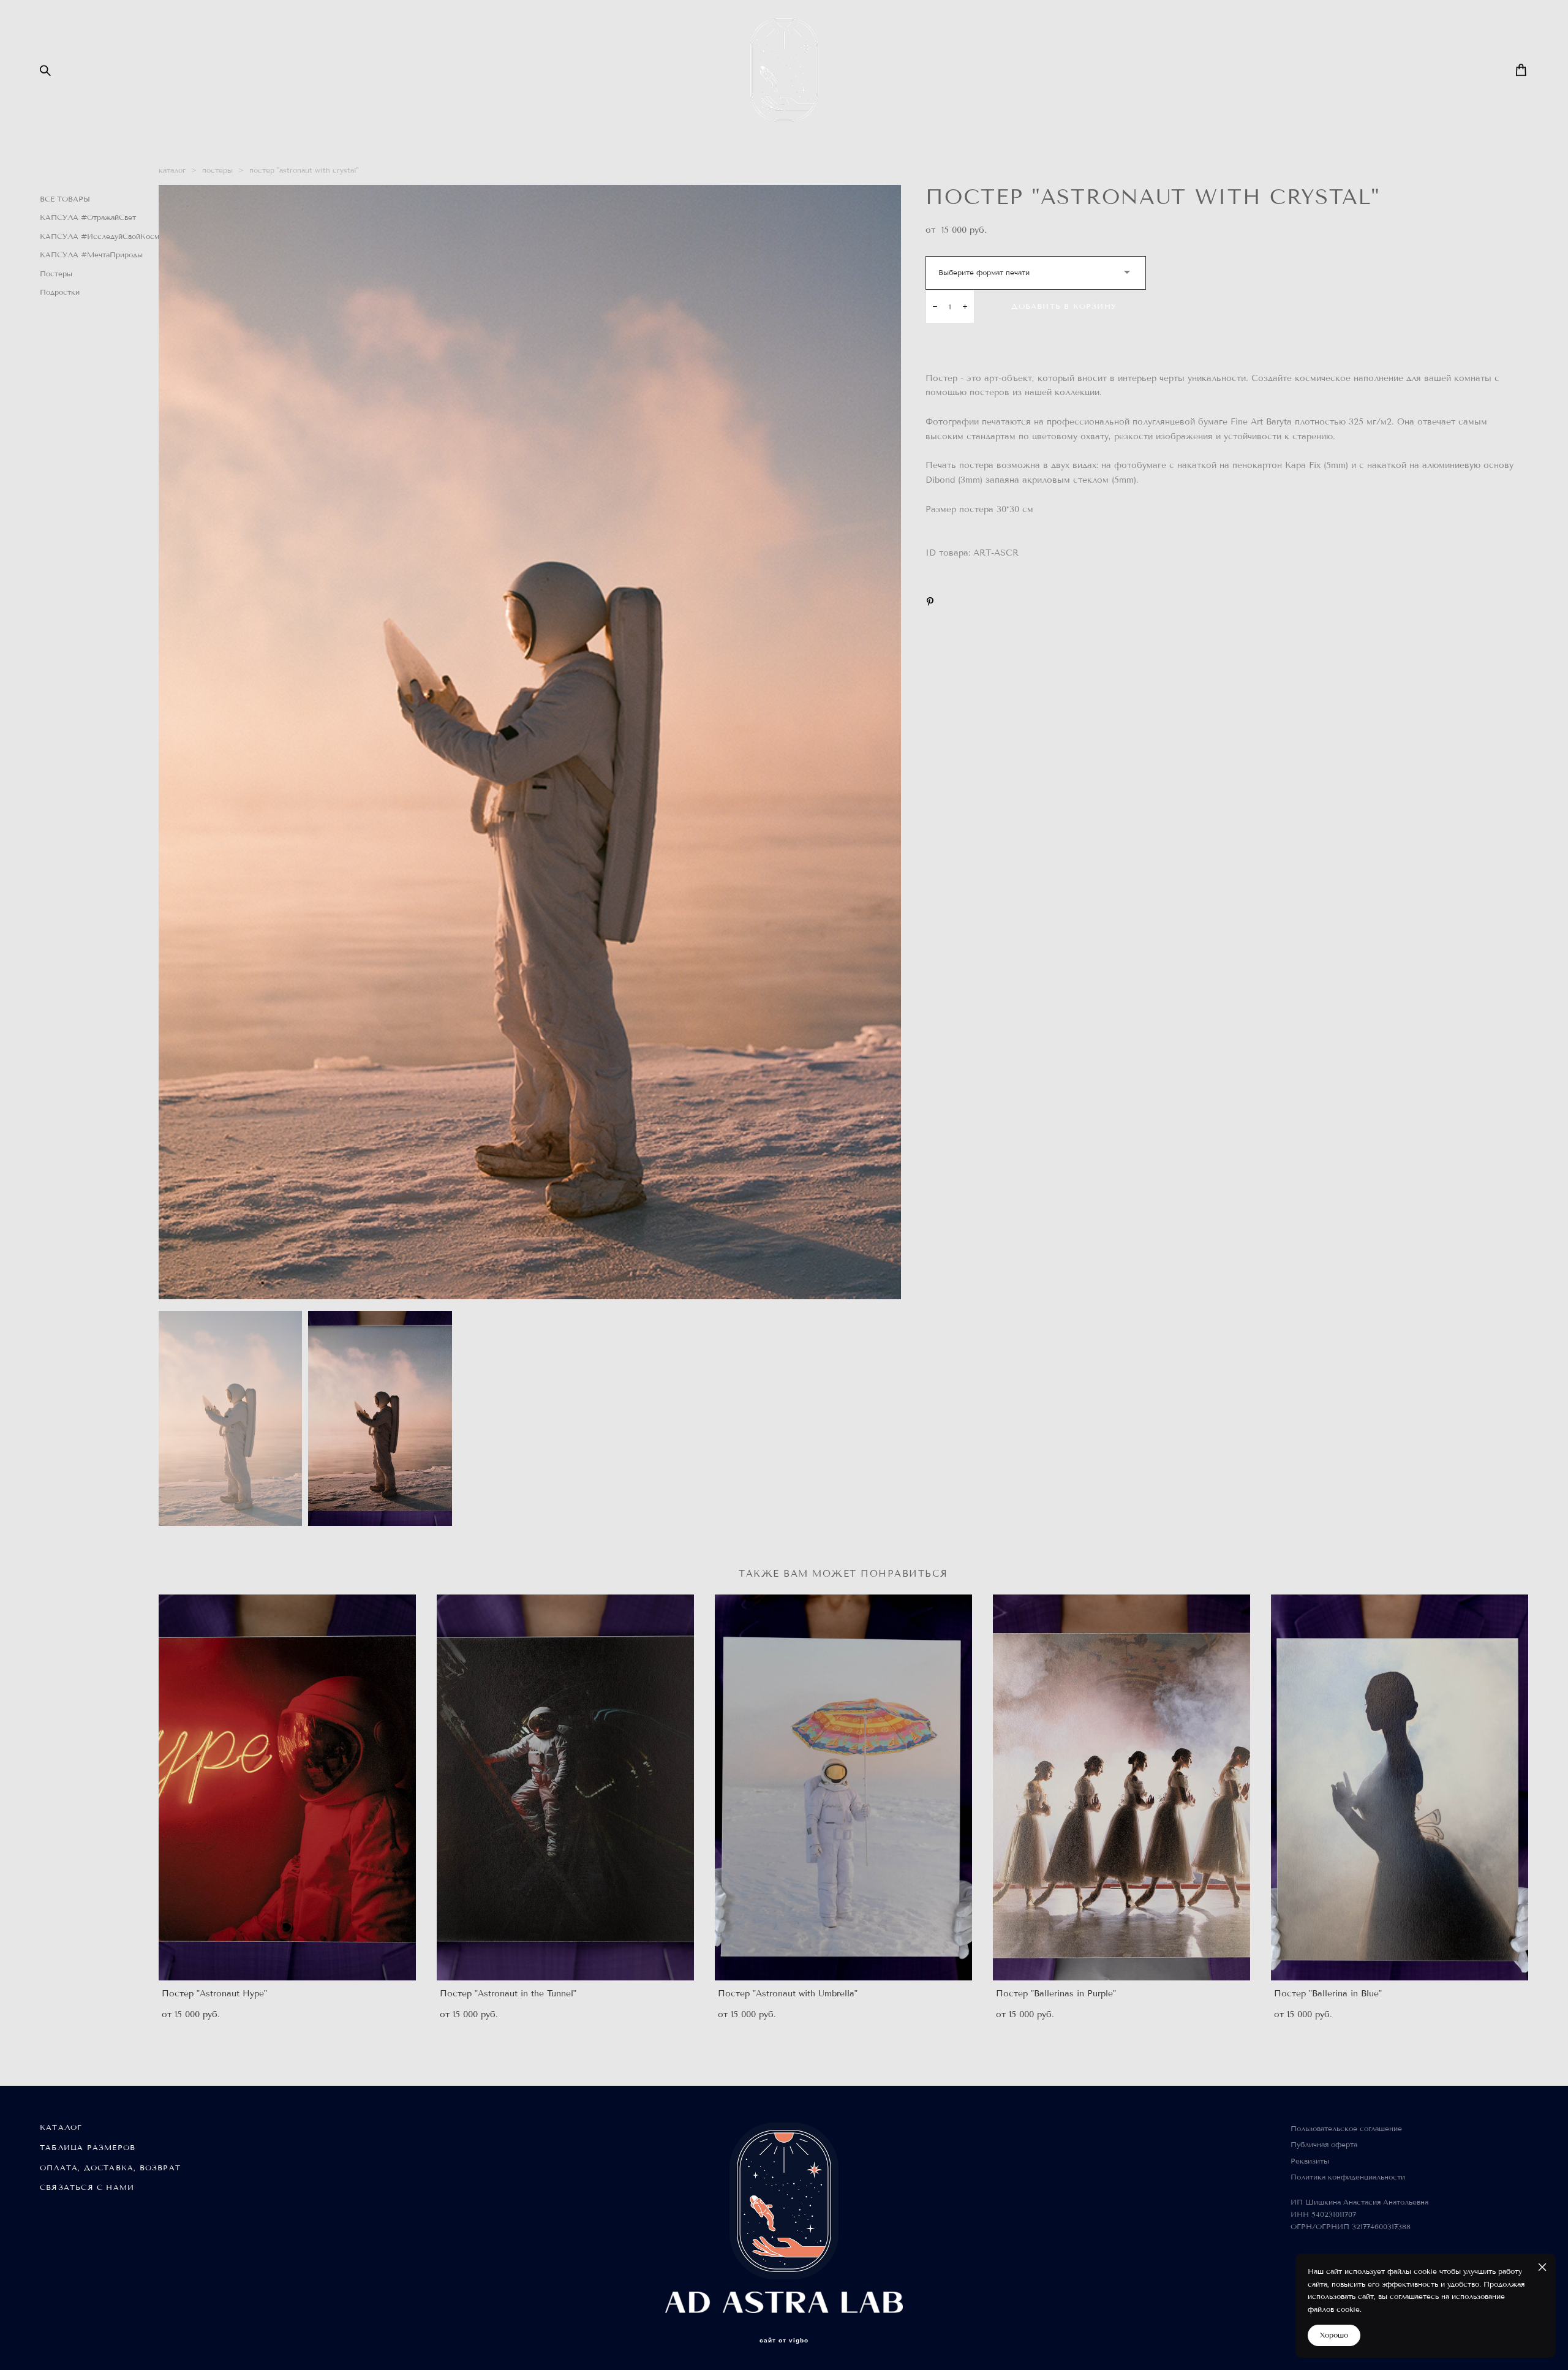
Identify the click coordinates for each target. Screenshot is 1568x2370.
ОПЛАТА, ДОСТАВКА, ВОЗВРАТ (110, 2168)
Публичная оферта (1324, 2144)
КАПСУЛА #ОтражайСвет (88, 217)
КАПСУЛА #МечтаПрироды (91, 255)
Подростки (60, 292)
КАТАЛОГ (61, 2127)
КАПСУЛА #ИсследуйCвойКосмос (104, 236)
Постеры (56, 274)
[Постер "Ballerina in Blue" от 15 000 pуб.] (1400, 1787)
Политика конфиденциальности (1348, 2177)
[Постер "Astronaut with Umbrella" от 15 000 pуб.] (843, 1787)
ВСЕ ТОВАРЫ (65, 199)
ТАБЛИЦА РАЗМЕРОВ (88, 2147)
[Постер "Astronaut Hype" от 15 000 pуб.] (287, 1787)
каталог (172, 170)
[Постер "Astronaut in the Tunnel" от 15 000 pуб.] (565, 1787)
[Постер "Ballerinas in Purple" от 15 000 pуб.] (1121, 1787)
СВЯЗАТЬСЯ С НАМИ (87, 2187)
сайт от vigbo (784, 2341)
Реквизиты (1310, 2161)
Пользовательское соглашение (1346, 2128)
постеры (217, 170)
